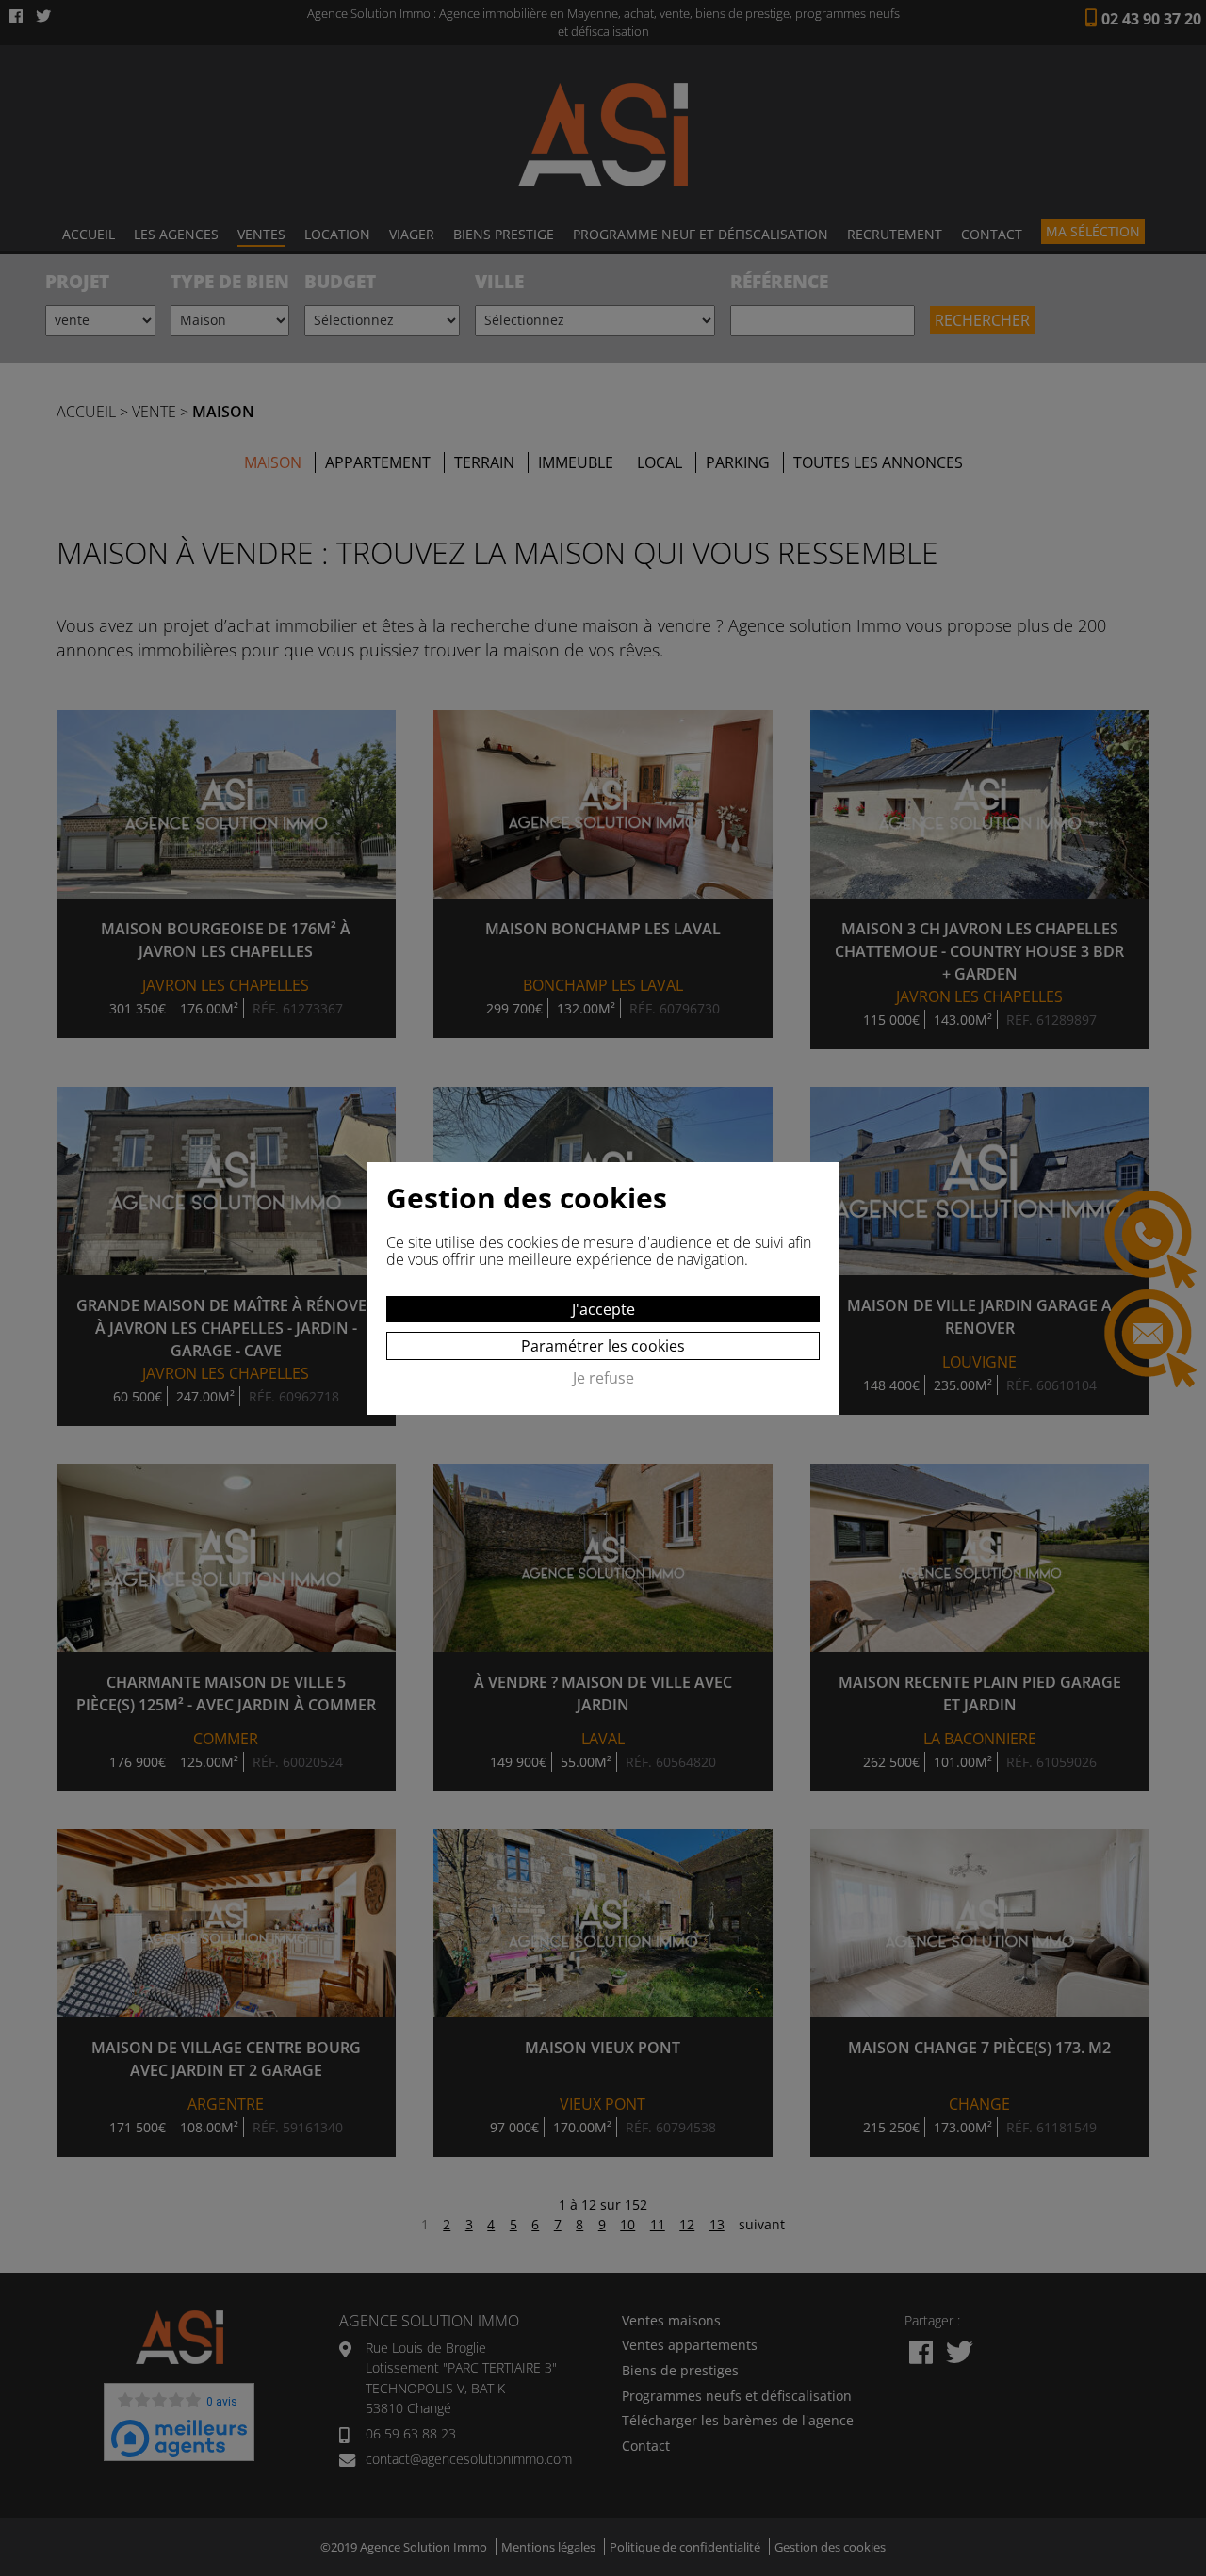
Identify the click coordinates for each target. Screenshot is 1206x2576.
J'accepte (603, 1309)
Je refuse (603, 1379)
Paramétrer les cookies (603, 1346)
